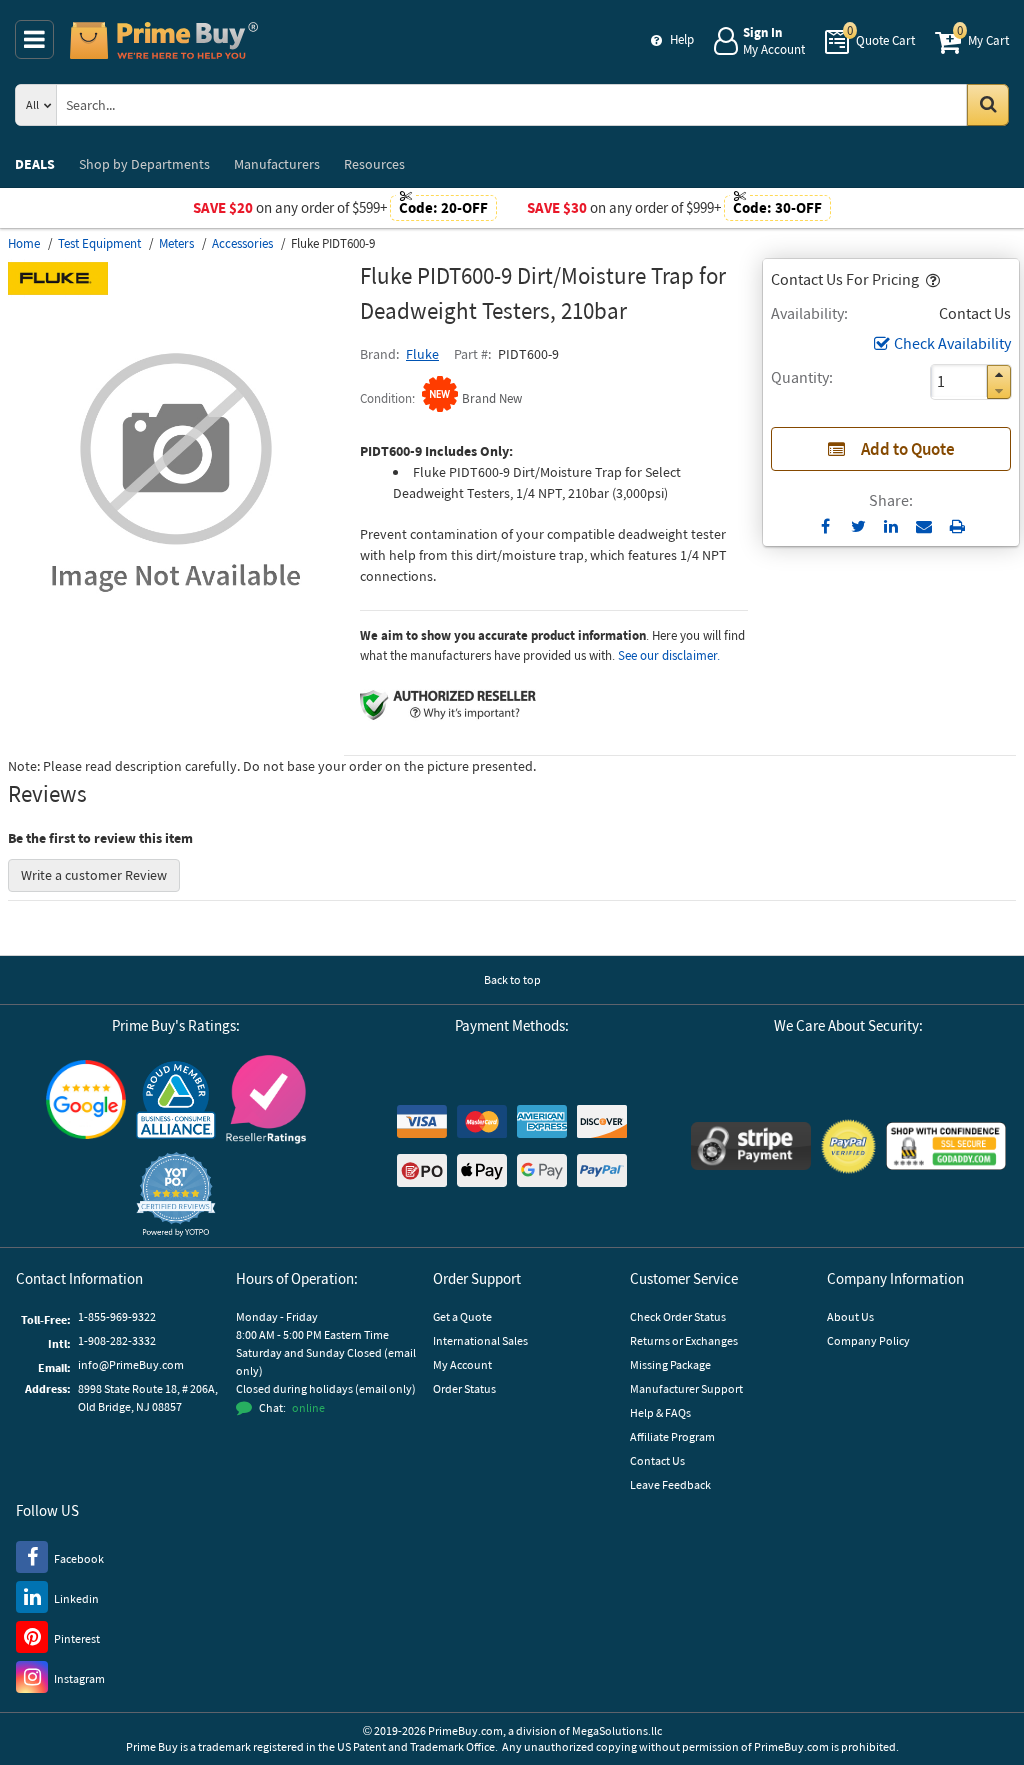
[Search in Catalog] (988, 105)
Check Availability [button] (952, 343)
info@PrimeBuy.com (131, 1364)
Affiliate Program (672, 1436)
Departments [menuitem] (144, 164)
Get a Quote (462, 1316)
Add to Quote (908, 449)
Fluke (422, 354)
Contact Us (657, 1460)
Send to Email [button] (924, 527)
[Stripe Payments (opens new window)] (751, 1146)
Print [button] (957, 526)
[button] (931, 279)
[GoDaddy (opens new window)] (946, 1146)
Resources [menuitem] (374, 164)
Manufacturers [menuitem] (277, 164)
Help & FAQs (660, 1412)
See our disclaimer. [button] (669, 655)
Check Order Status (678, 1316)
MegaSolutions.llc (617, 1730)
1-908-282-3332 (117, 1340)
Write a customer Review (94, 875)
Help (682, 39)
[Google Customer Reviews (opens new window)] (86, 1099)
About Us (850, 1316)
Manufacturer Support (686, 1388)
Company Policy (868, 1340)
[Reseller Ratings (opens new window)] (266, 1099)
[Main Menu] (34, 39)
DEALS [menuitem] (35, 164)
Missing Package (670, 1364)
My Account (462, 1364)
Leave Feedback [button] (670, 1484)
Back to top (512, 979)
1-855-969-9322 (117, 1316)
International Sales (480, 1340)
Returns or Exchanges (684, 1340)
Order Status (464, 1388)
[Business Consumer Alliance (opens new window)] (176, 1099)
